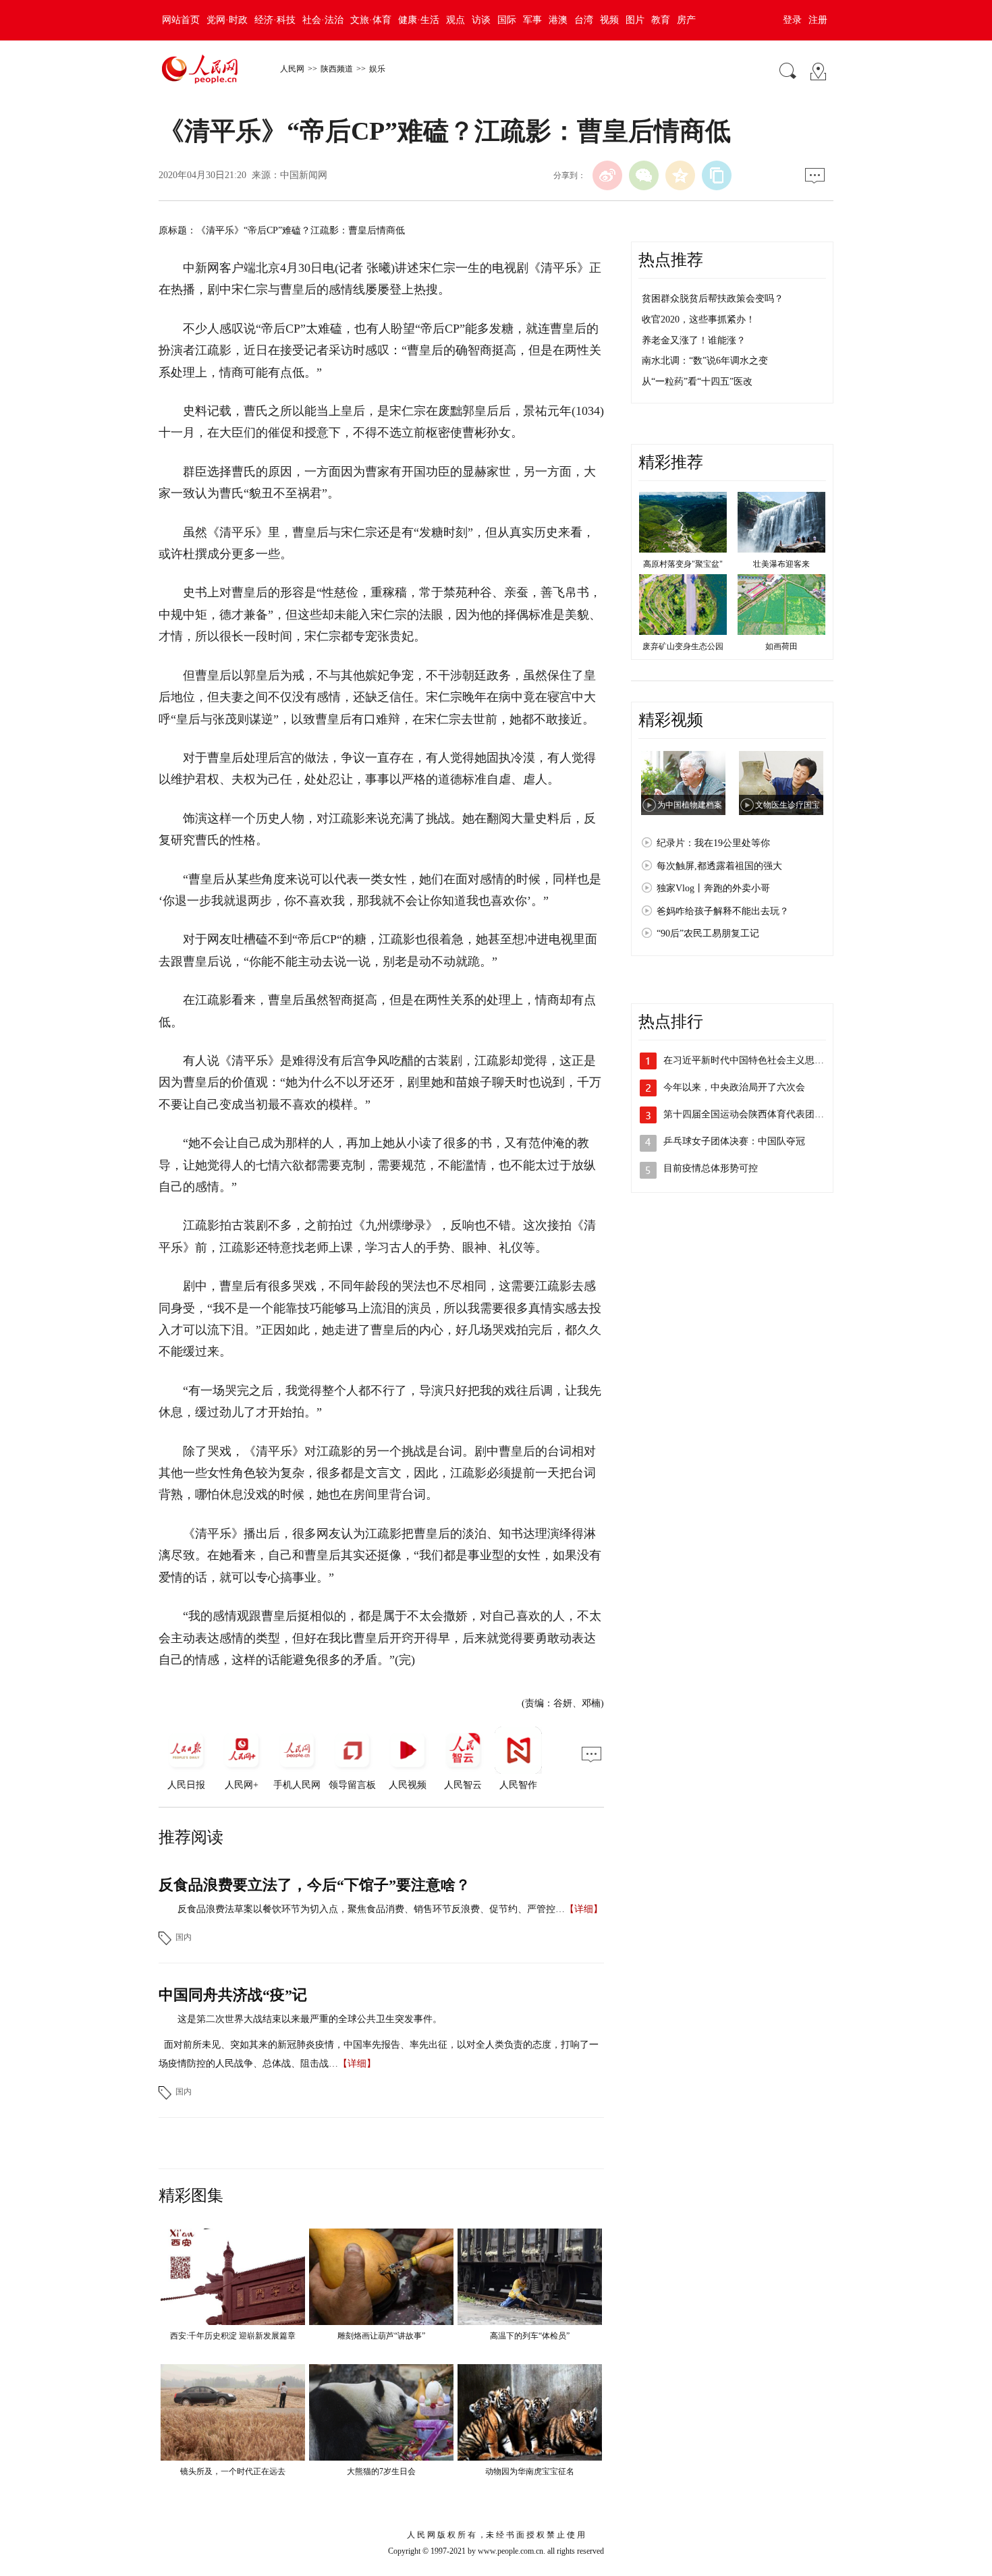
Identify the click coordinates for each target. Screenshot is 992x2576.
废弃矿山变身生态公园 (683, 646)
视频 (609, 20)
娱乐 (377, 69)
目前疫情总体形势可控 (711, 1168)
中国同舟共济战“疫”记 (233, 1995)
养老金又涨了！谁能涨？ (694, 340)
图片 (635, 20)
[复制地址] (717, 175)
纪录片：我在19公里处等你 (713, 843)
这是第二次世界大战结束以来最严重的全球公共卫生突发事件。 (310, 2019)
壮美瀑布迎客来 (781, 564)
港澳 (558, 20)
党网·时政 (227, 20)
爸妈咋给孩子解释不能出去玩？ (723, 911)
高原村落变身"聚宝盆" (683, 564)
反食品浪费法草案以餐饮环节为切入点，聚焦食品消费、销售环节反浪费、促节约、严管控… (371, 1909)
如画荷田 (781, 646)
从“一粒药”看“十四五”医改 (697, 382)
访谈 (481, 20)
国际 (507, 20)
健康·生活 (419, 20)
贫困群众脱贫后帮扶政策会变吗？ (713, 299)
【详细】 (584, 1909)
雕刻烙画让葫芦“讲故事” (381, 2336)
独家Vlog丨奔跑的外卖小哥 (713, 888)
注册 (818, 20)
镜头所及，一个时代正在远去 (233, 2471)
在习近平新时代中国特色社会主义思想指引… (758, 1060)
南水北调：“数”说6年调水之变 (705, 361)
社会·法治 (323, 20)
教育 (661, 20)
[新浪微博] (607, 175)
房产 (686, 20)
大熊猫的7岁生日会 (381, 2471)
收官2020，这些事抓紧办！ (698, 319)
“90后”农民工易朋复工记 (708, 933)
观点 (456, 20)
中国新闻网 (304, 175)
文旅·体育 (371, 20)
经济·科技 (275, 20)
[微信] (644, 175)
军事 (532, 20)
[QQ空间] (680, 175)
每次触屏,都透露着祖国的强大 (719, 866)
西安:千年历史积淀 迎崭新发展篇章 (233, 2336)
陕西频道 (337, 69)
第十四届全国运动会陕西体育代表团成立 (748, 1114)
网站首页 (181, 20)
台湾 (584, 20)
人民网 (292, 69)
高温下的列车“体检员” (530, 2336)
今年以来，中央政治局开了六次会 (734, 1087)
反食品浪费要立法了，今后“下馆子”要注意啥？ (314, 1885)
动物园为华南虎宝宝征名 (530, 2471)
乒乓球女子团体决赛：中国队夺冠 (734, 1141)
